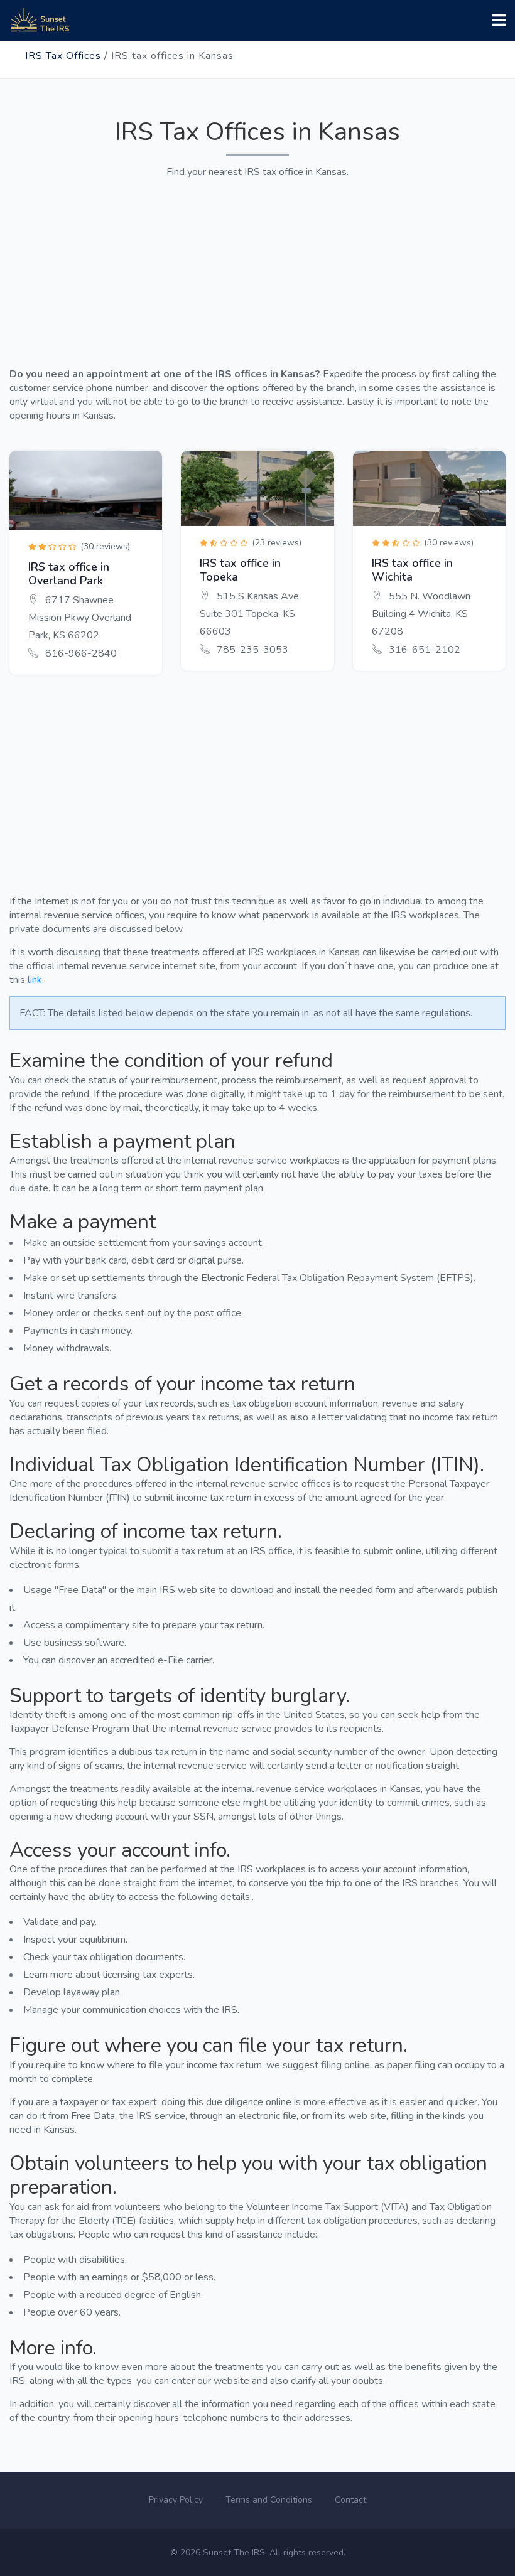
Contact (350, 2500)
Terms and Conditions (269, 2500)
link (35, 980)
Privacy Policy (176, 2500)
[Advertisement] (257, 267)
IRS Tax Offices (63, 56)
